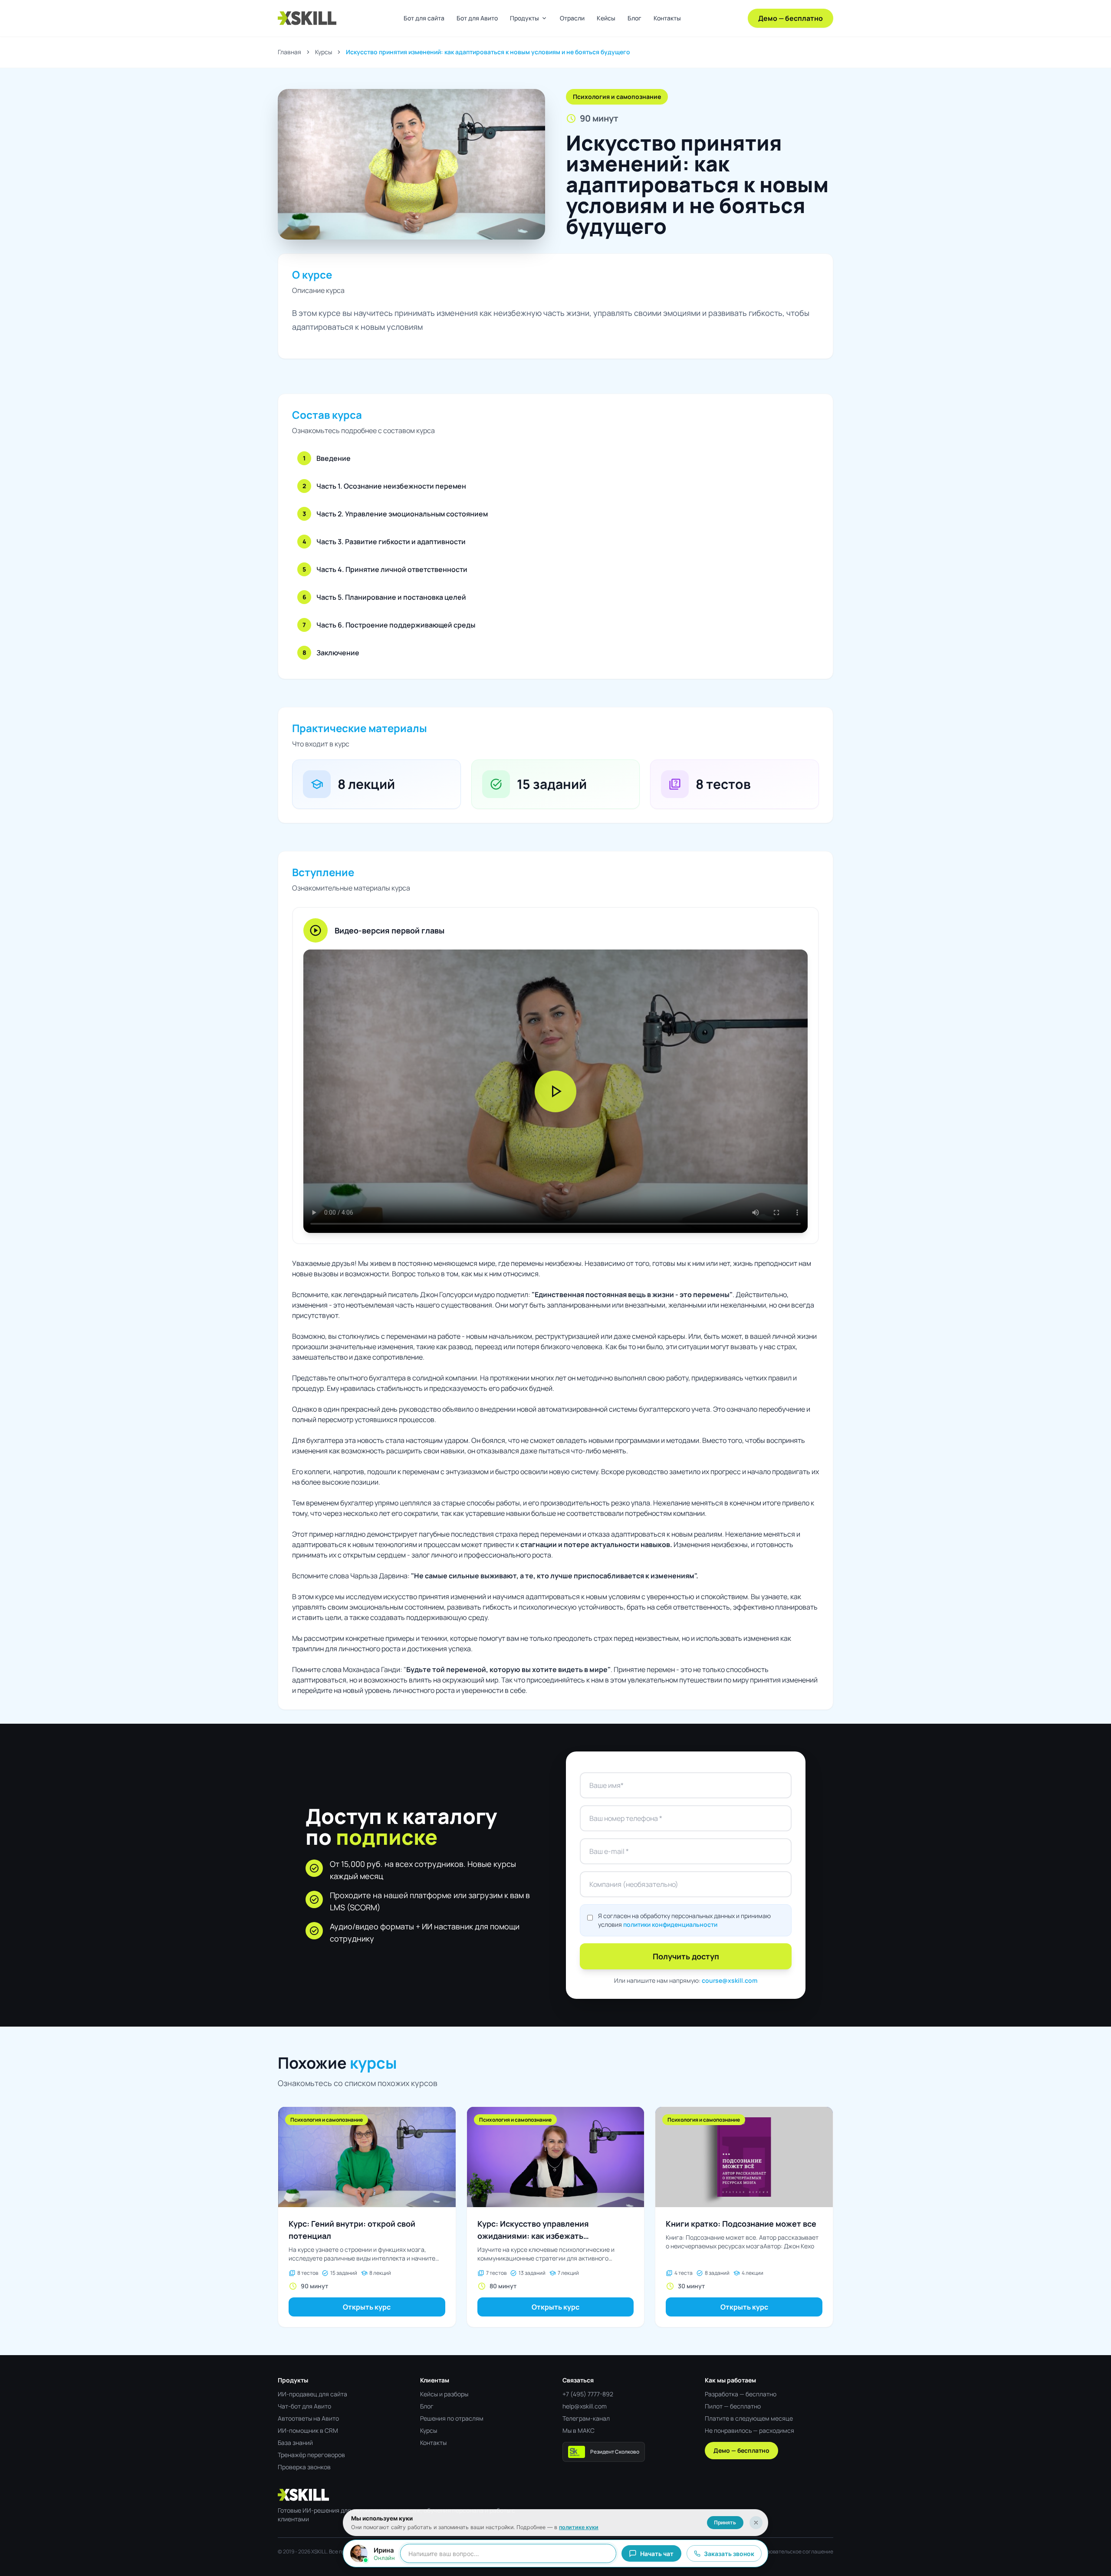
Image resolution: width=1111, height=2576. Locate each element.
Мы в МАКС (579, 2430)
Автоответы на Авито (308, 2418)
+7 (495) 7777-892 (588, 2394)
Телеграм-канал (586, 2418)
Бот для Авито (477, 18)
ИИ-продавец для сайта (312, 2394)
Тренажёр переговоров (311, 2455)
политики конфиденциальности (670, 1924)
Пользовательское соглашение (794, 2552)
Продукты (529, 18)
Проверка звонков (304, 2467)
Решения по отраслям (452, 2418)
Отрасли (572, 18)
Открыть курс (367, 2307)
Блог (634, 18)
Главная (289, 52)
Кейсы (606, 18)
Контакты (667, 18)
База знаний (295, 2443)
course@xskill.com (730, 1980)
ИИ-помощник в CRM (308, 2430)
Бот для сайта (424, 18)
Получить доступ (686, 1956)
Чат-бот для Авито (304, 2406)
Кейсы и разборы (444, 2394)
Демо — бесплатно (791, 18)
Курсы (324, 52)
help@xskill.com (585, 2406)
